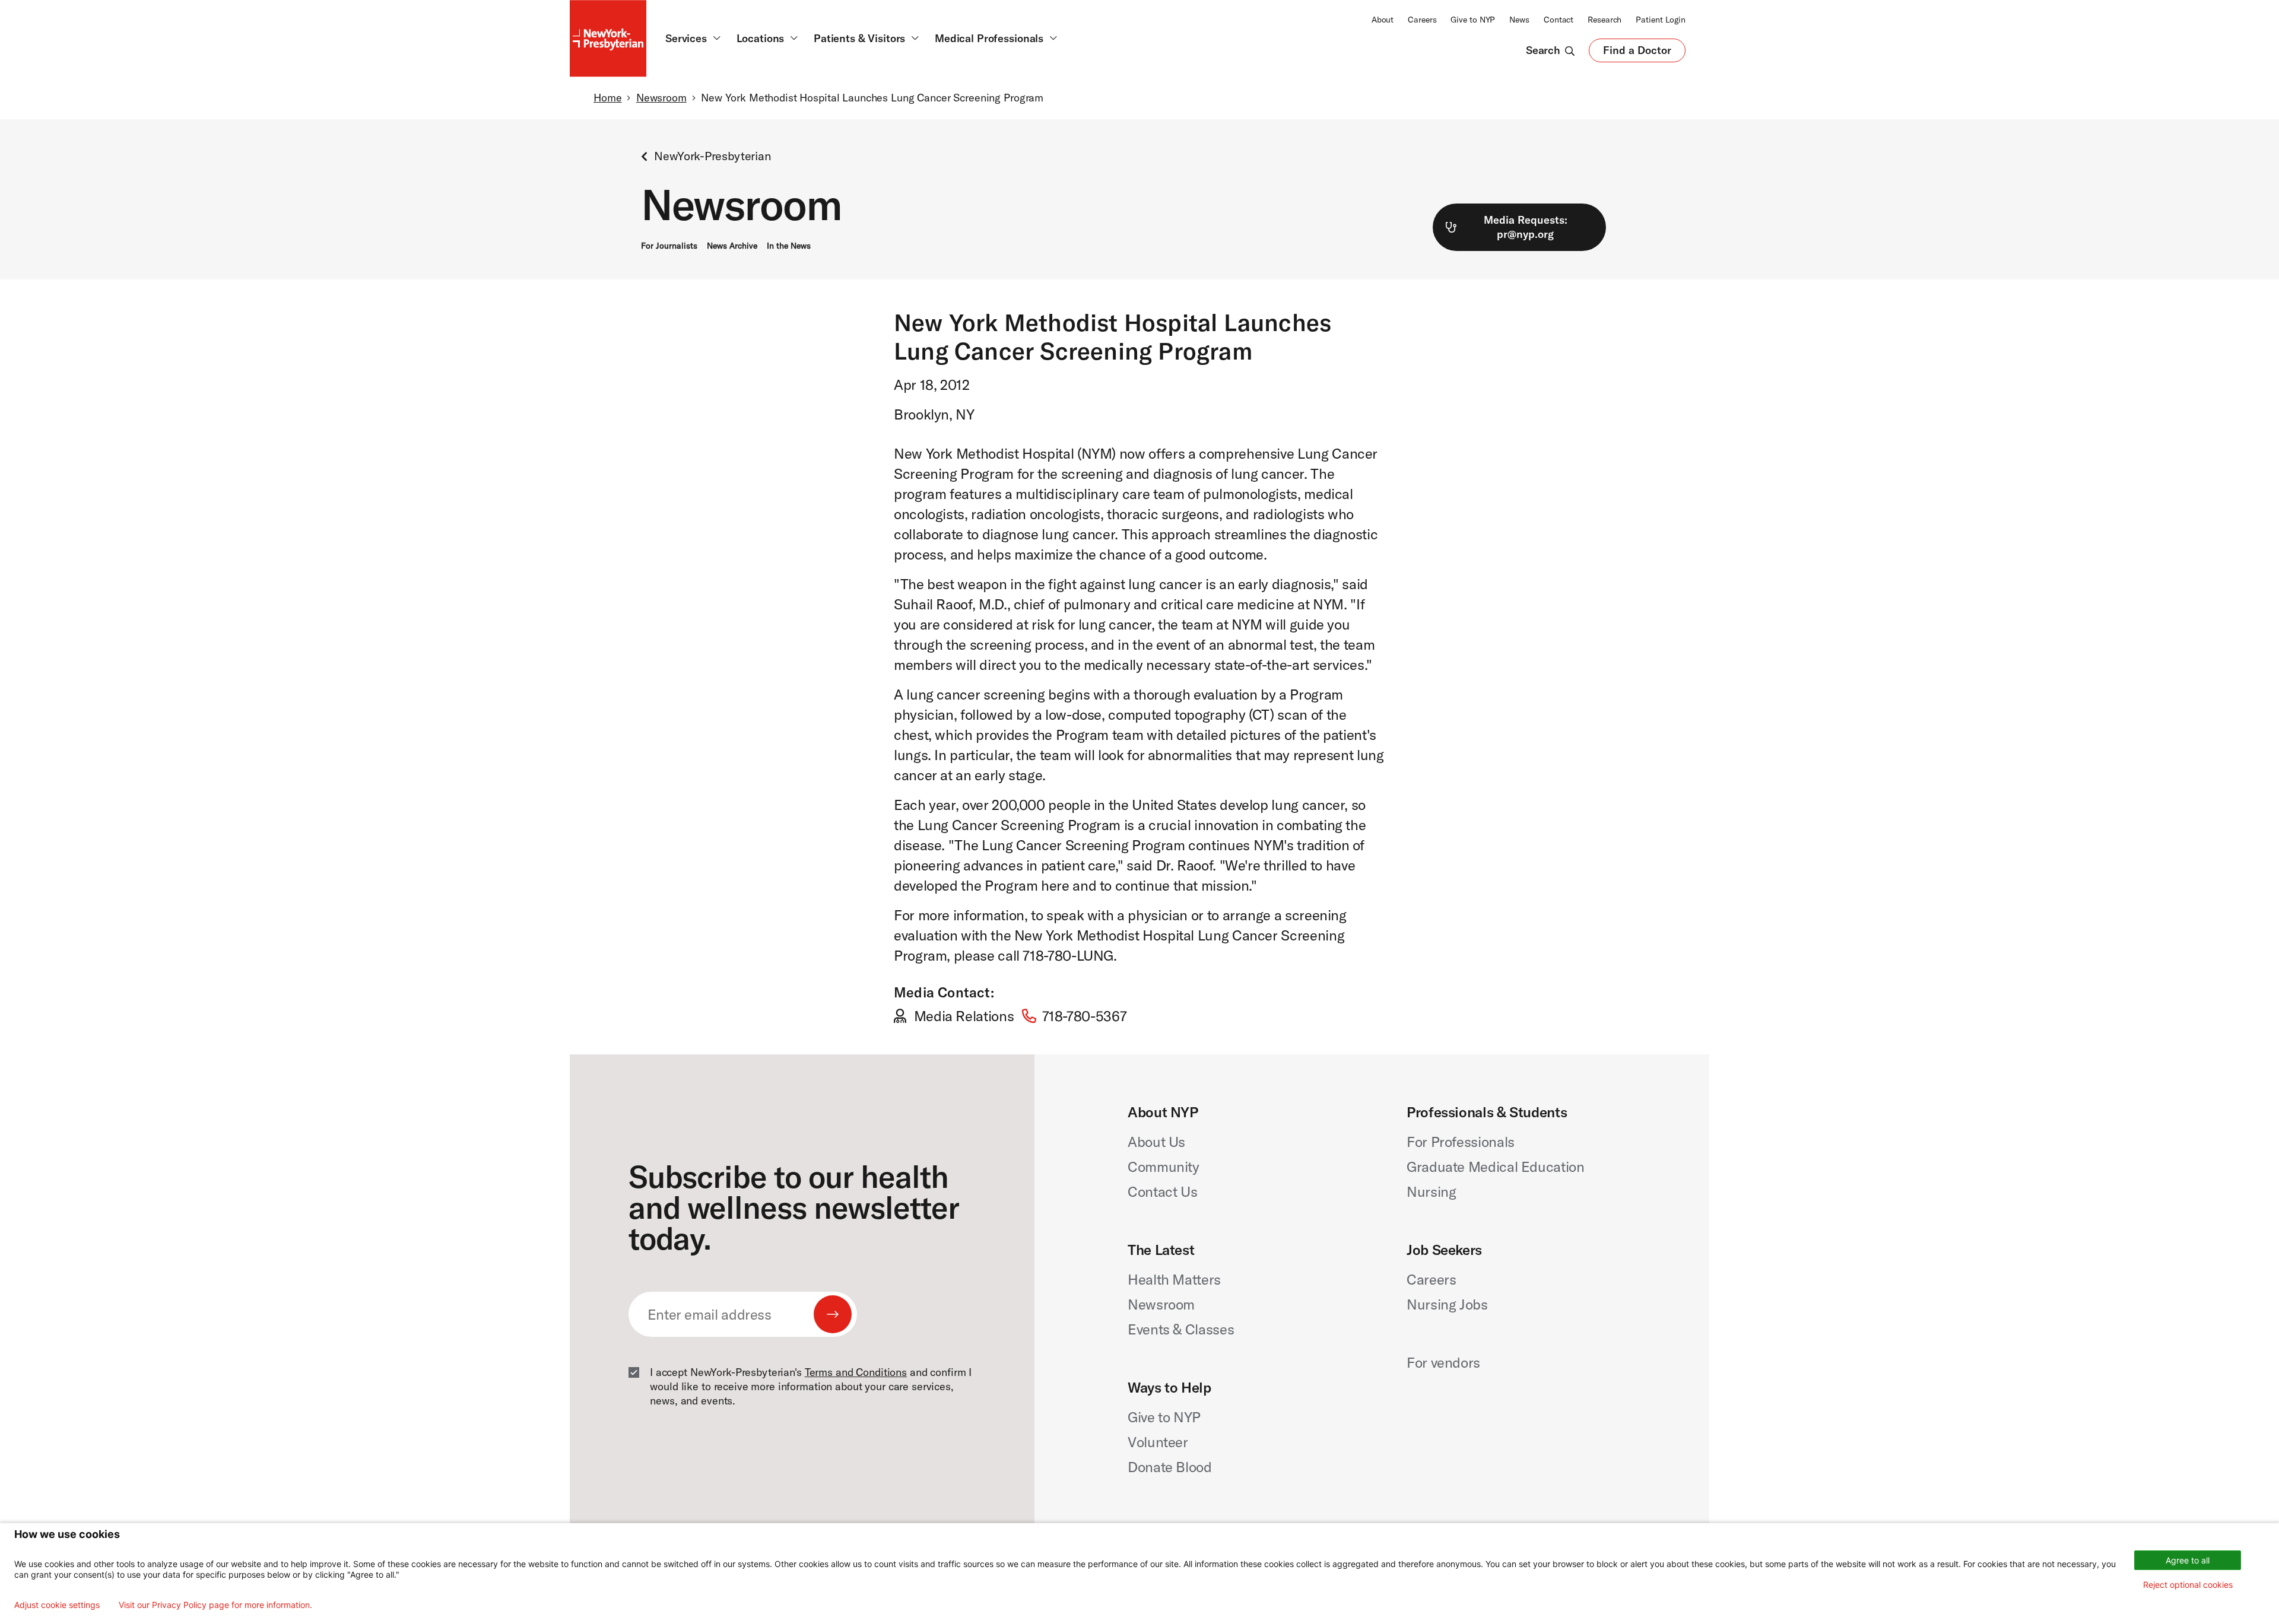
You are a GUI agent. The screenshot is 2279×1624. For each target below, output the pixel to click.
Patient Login (1661, 20)
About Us (1156, 1142)
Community (1164, 1167)
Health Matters (1174, 1279)
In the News (789, 246)
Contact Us (1162, 1191)
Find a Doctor (1637, 53)
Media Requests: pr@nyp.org (1526, 227)
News (1519, 20)
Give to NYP (1473, 20)
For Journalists (669, 246)
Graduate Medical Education (1496, 1167)
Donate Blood (1170, 1467)
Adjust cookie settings (57, 1605)
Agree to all (2188, 1560)
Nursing (1431, 1191)
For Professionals (1461, 1142)
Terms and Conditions (856, 1372)
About (1383, 20)
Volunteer (1158, 1442)
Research (1604, 20)
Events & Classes (1181, 1329)
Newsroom (661, 98)
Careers (1422, 20)
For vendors (1443, 1362)
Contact (1559, 20)
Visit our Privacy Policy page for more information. (215, 1605)
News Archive (732, 246)
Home (607, 98)
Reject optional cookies (2188, 1585)
